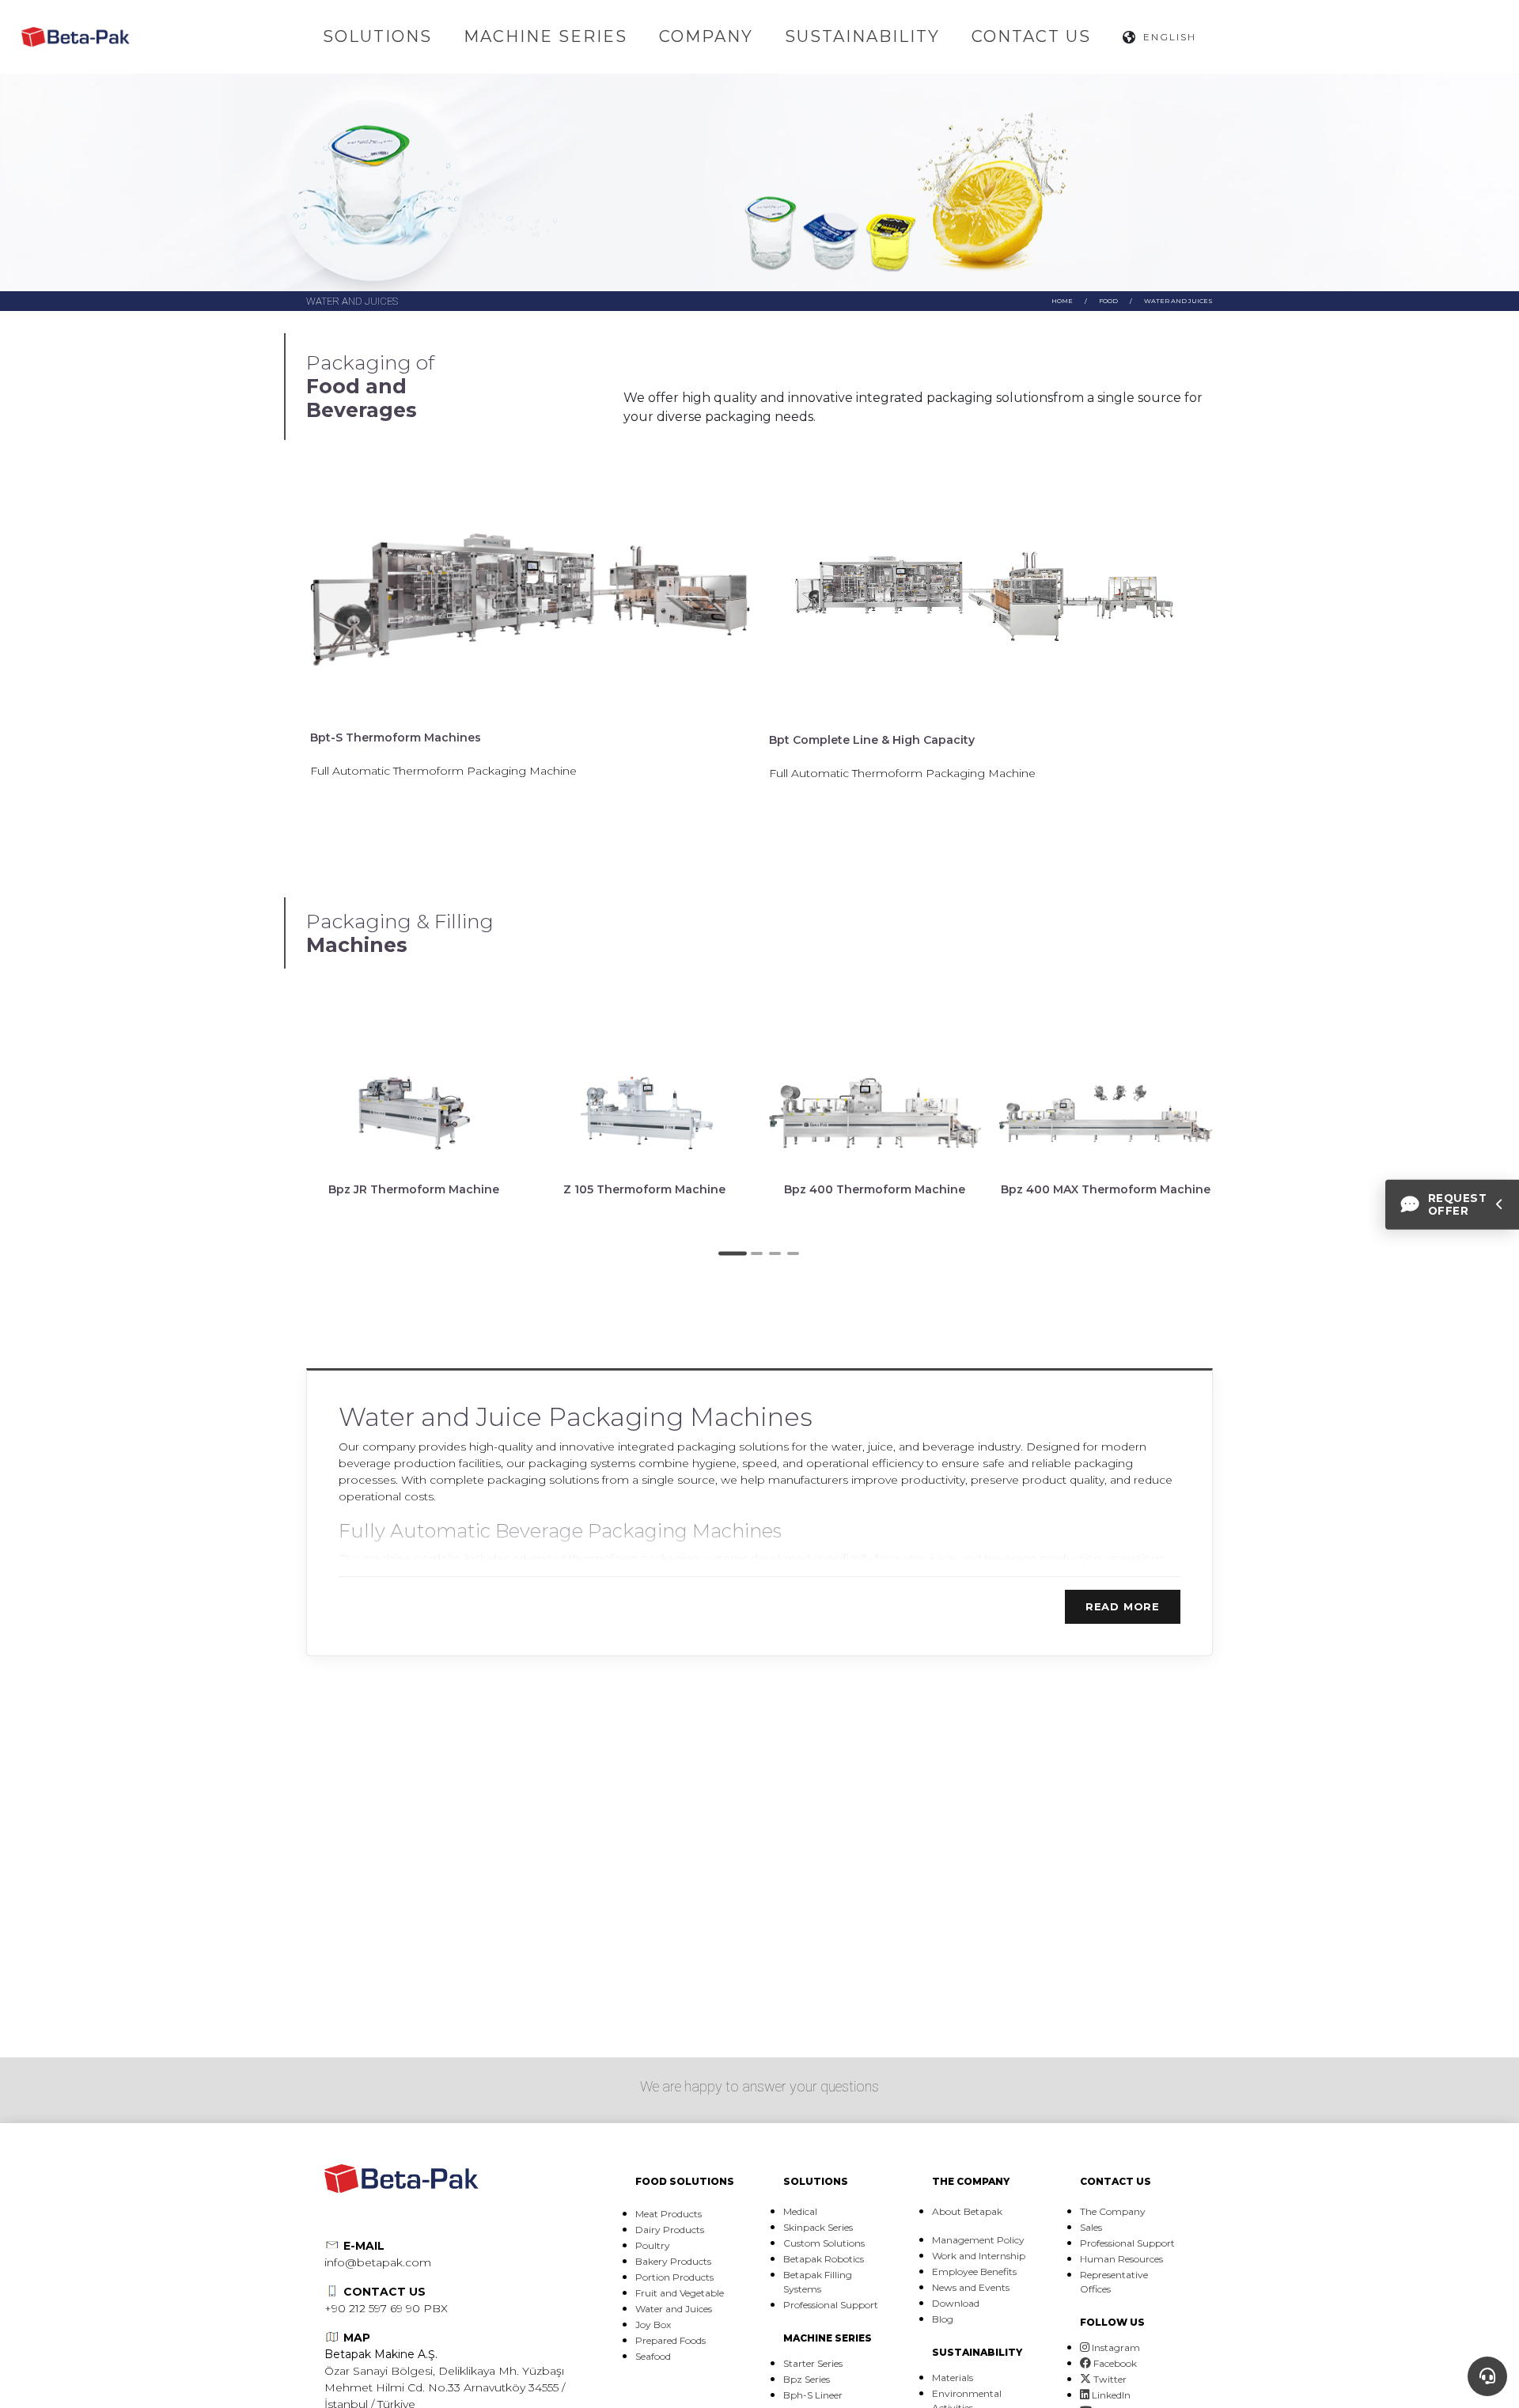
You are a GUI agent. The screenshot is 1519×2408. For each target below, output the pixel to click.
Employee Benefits (974, 2271)
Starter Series (813, 2363)
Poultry (653, 2245)
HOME (1062, 301)
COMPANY (706, 36)
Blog (943, 2319)
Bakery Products (673, 2261)
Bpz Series (807, 2379)
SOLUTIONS (377, 36)
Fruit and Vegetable (680, 2293)
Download (956, 2303)
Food (1108, 301)
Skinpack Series (818, 2227)
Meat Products (669, 2214)
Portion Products (674, 2277)
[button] (733, 1253)
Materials (953, 2378)
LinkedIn (1110, 2395)
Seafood (653, 2356)
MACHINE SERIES (545, 36)
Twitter (1109, 2379)
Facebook (1114, 2363)
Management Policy (978, 2240)
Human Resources (1121, 2259)
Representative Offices (1114, 2282)
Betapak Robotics (824, 2259)
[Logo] (76, 37)
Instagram (1115, 2347)
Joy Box (653, 2325)
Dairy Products (670, 2230)
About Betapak (967, 2211)
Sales (1091, 2227)
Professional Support (831, 2305)
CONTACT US (1031, 36)
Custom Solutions (824, 2243)
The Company (1113, 2211)
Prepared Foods (670, 2340)
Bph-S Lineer (813, 2395)
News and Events (971, 2287)
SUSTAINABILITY (862, 36)
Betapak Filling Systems (818, 2282)
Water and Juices (1178, 301)
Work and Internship (979, 2256)
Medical (800, 2211)
